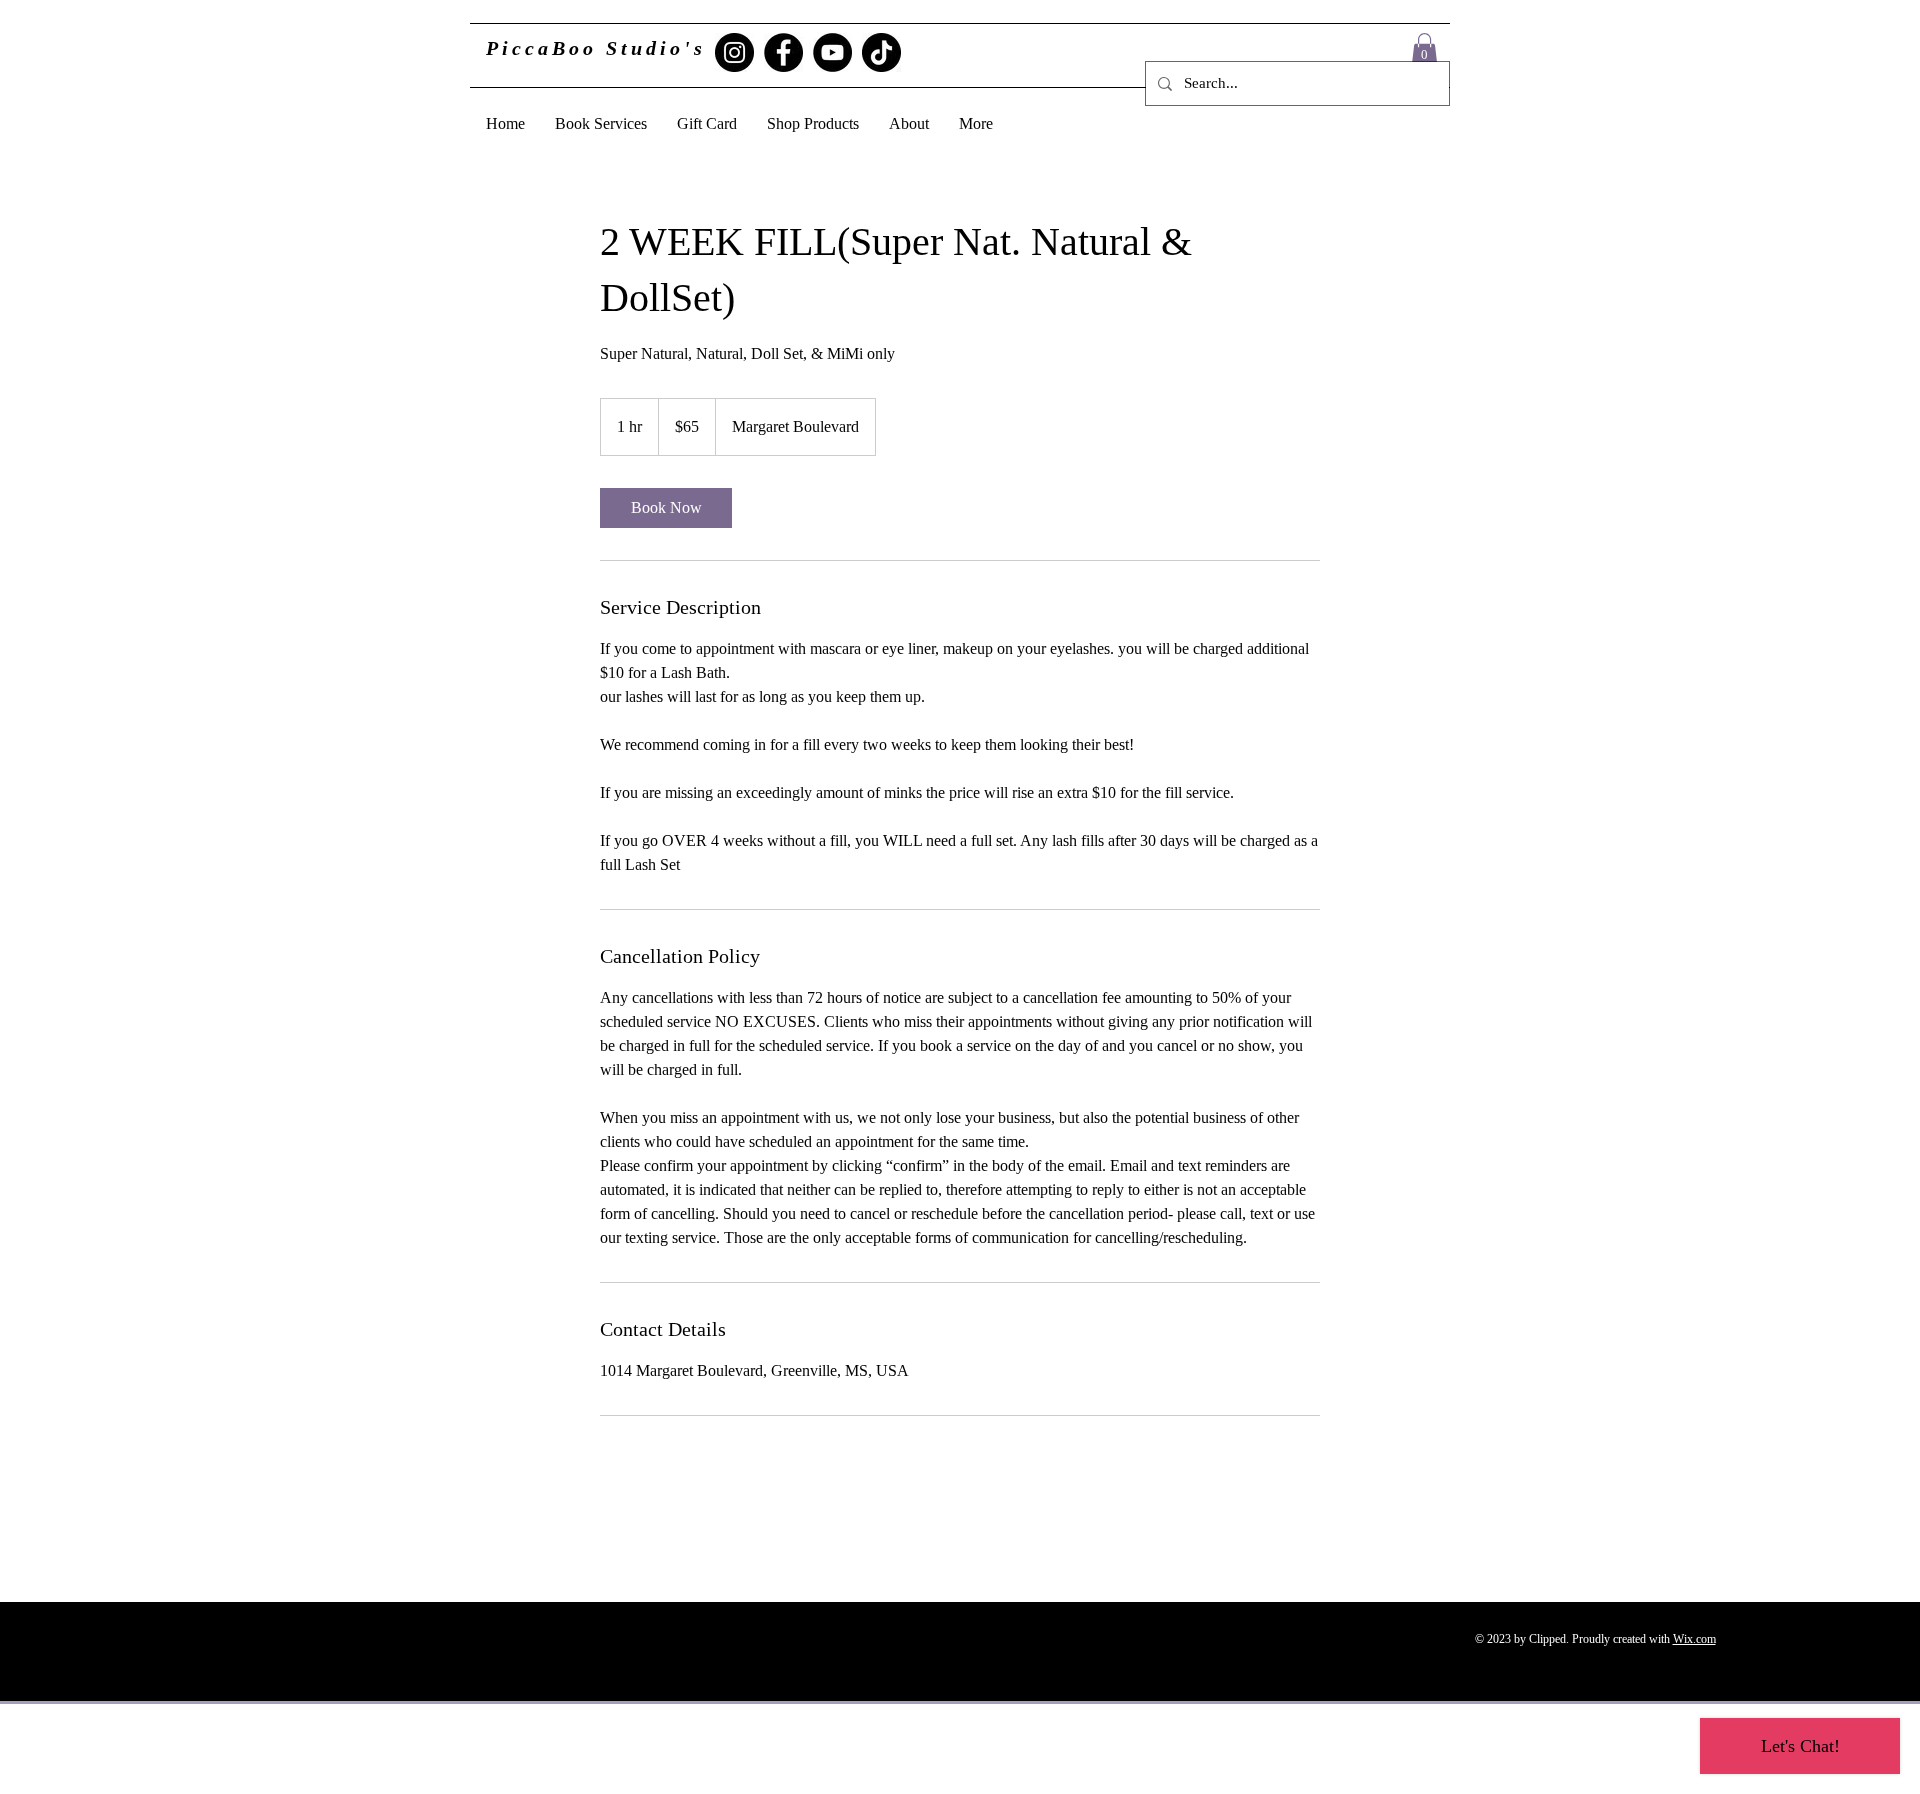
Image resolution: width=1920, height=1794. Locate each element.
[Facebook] (783, 52)
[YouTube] (832, 52)
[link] (666, 508)
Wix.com (1694, 1639)
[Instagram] (734, 52)
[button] (1424, 49)
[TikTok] (881, 52)
